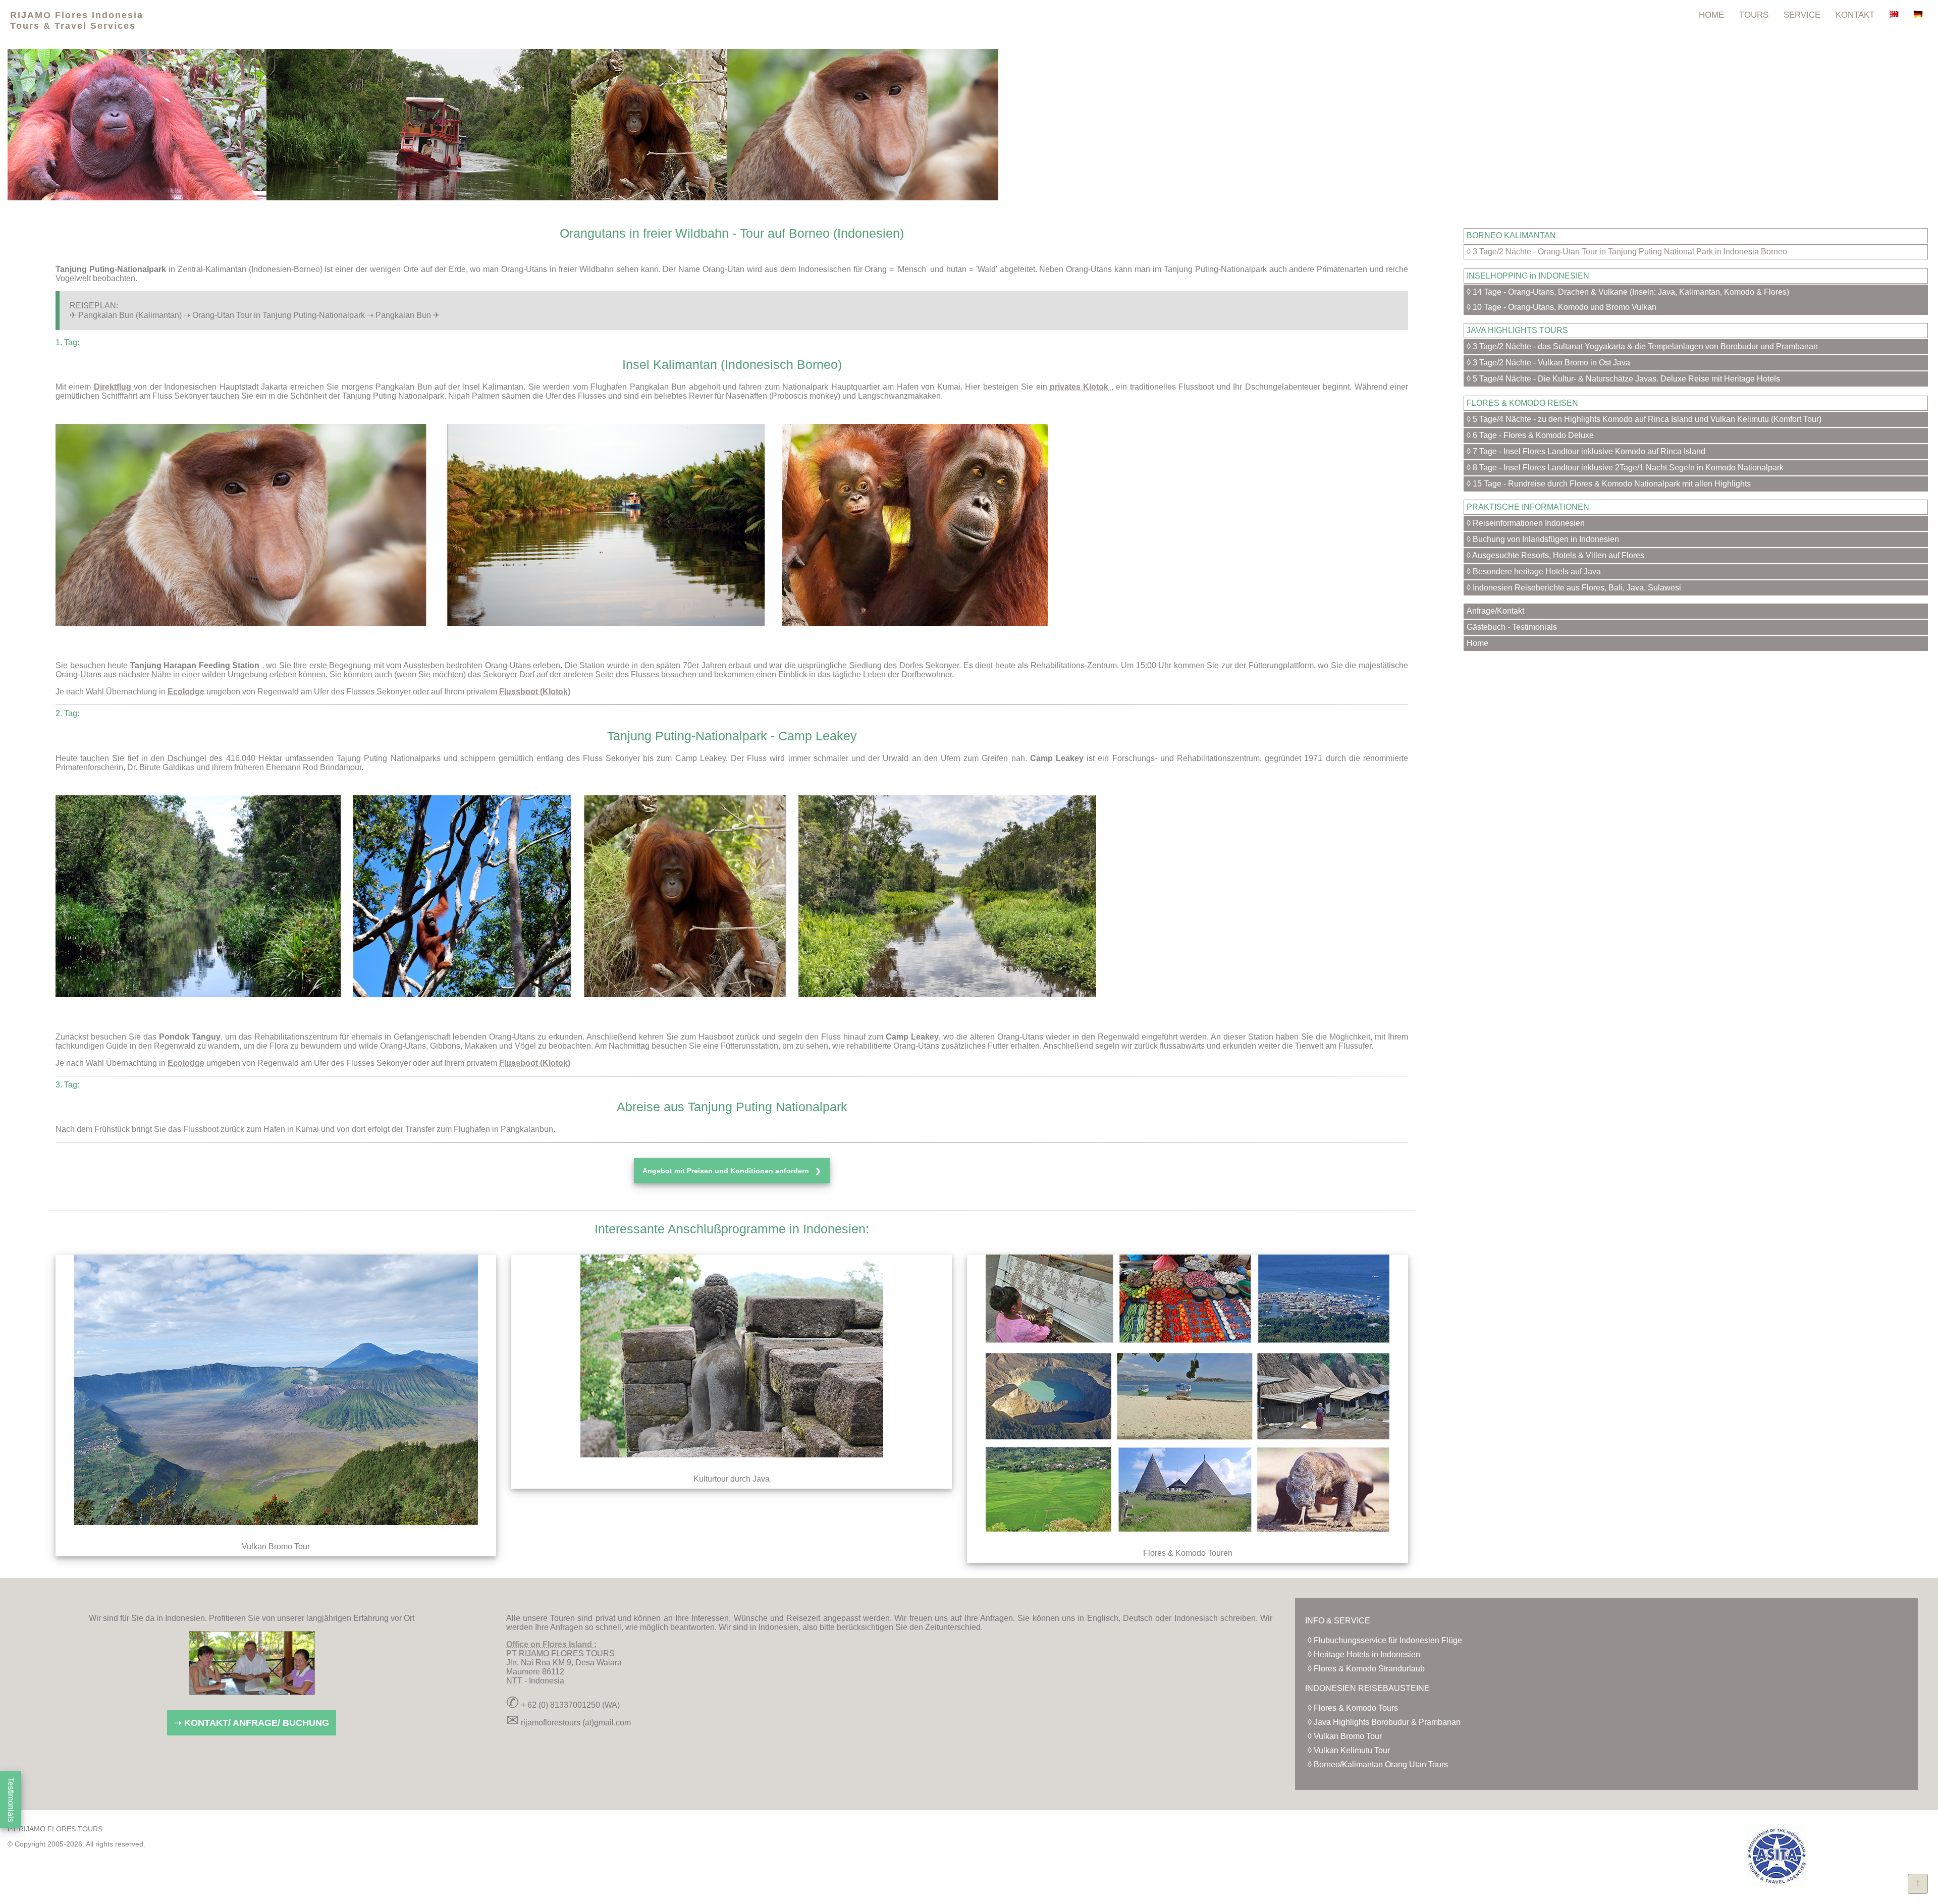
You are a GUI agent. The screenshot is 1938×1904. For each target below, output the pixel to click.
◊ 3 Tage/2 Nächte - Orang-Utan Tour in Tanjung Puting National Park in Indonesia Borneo (1627, 252)
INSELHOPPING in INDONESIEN (1528, 276)
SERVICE (1802, 15)
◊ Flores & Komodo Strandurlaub (1366, 1669)
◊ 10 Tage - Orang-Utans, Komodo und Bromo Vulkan (1562, 307)
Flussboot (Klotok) (535, 692)
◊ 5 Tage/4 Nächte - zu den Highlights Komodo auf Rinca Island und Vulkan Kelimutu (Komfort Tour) (1644, 419)
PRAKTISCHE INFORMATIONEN (1528, 507)
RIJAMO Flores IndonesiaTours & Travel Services (77, 20)
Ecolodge (186, 692)
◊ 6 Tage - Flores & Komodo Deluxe (1530, 435)
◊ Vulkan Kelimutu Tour (1349, 1750)
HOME (1711, 15)
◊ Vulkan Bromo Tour (1345, 1736)
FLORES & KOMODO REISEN (1522, 403)
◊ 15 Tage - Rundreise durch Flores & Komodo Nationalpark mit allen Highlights (1609, 484)
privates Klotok (1081, 387)
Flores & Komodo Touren (1188, 1553)
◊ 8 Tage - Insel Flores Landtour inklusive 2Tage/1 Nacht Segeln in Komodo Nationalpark (1625, 468)
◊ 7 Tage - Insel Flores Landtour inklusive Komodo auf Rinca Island (1586, 451)
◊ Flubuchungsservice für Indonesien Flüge (1385, 1640)
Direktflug (114, 387)
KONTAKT (1855, 15)
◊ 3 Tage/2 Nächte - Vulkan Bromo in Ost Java (1548, 363)
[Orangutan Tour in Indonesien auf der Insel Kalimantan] (1918, 15)
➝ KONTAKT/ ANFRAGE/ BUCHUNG (252, 1723)
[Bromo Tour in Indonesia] (276, 1532)
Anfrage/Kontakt (1495, 611)
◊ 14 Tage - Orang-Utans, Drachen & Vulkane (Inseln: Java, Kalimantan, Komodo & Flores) (1628, 292)
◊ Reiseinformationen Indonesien (1526, 523)
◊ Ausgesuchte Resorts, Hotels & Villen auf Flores (1555, 555)
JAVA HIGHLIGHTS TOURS (1517, 330)
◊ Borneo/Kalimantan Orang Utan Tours (1378, 1764)
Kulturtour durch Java (732, 1479)
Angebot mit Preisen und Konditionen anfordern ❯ (732, 1171)
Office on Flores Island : (551, 1644)
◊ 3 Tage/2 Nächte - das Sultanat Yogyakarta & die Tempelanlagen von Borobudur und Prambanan (1642, 346)
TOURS (1754, 15)
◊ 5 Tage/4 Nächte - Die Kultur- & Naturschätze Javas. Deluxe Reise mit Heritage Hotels (1623, 379)
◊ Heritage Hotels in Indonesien (1364, 1654)
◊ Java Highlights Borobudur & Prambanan (1384, 1722)
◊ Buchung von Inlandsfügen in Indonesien (1543, 539)
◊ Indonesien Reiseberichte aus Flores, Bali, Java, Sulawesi (1574, 588)
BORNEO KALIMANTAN (1511, 235)
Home (1477, 643)
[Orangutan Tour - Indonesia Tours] (1894, 15)
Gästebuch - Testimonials (1512, 627)
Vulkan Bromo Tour (276, 1546)
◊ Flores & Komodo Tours (1353, 1708)
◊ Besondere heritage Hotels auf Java (1534, 572)
